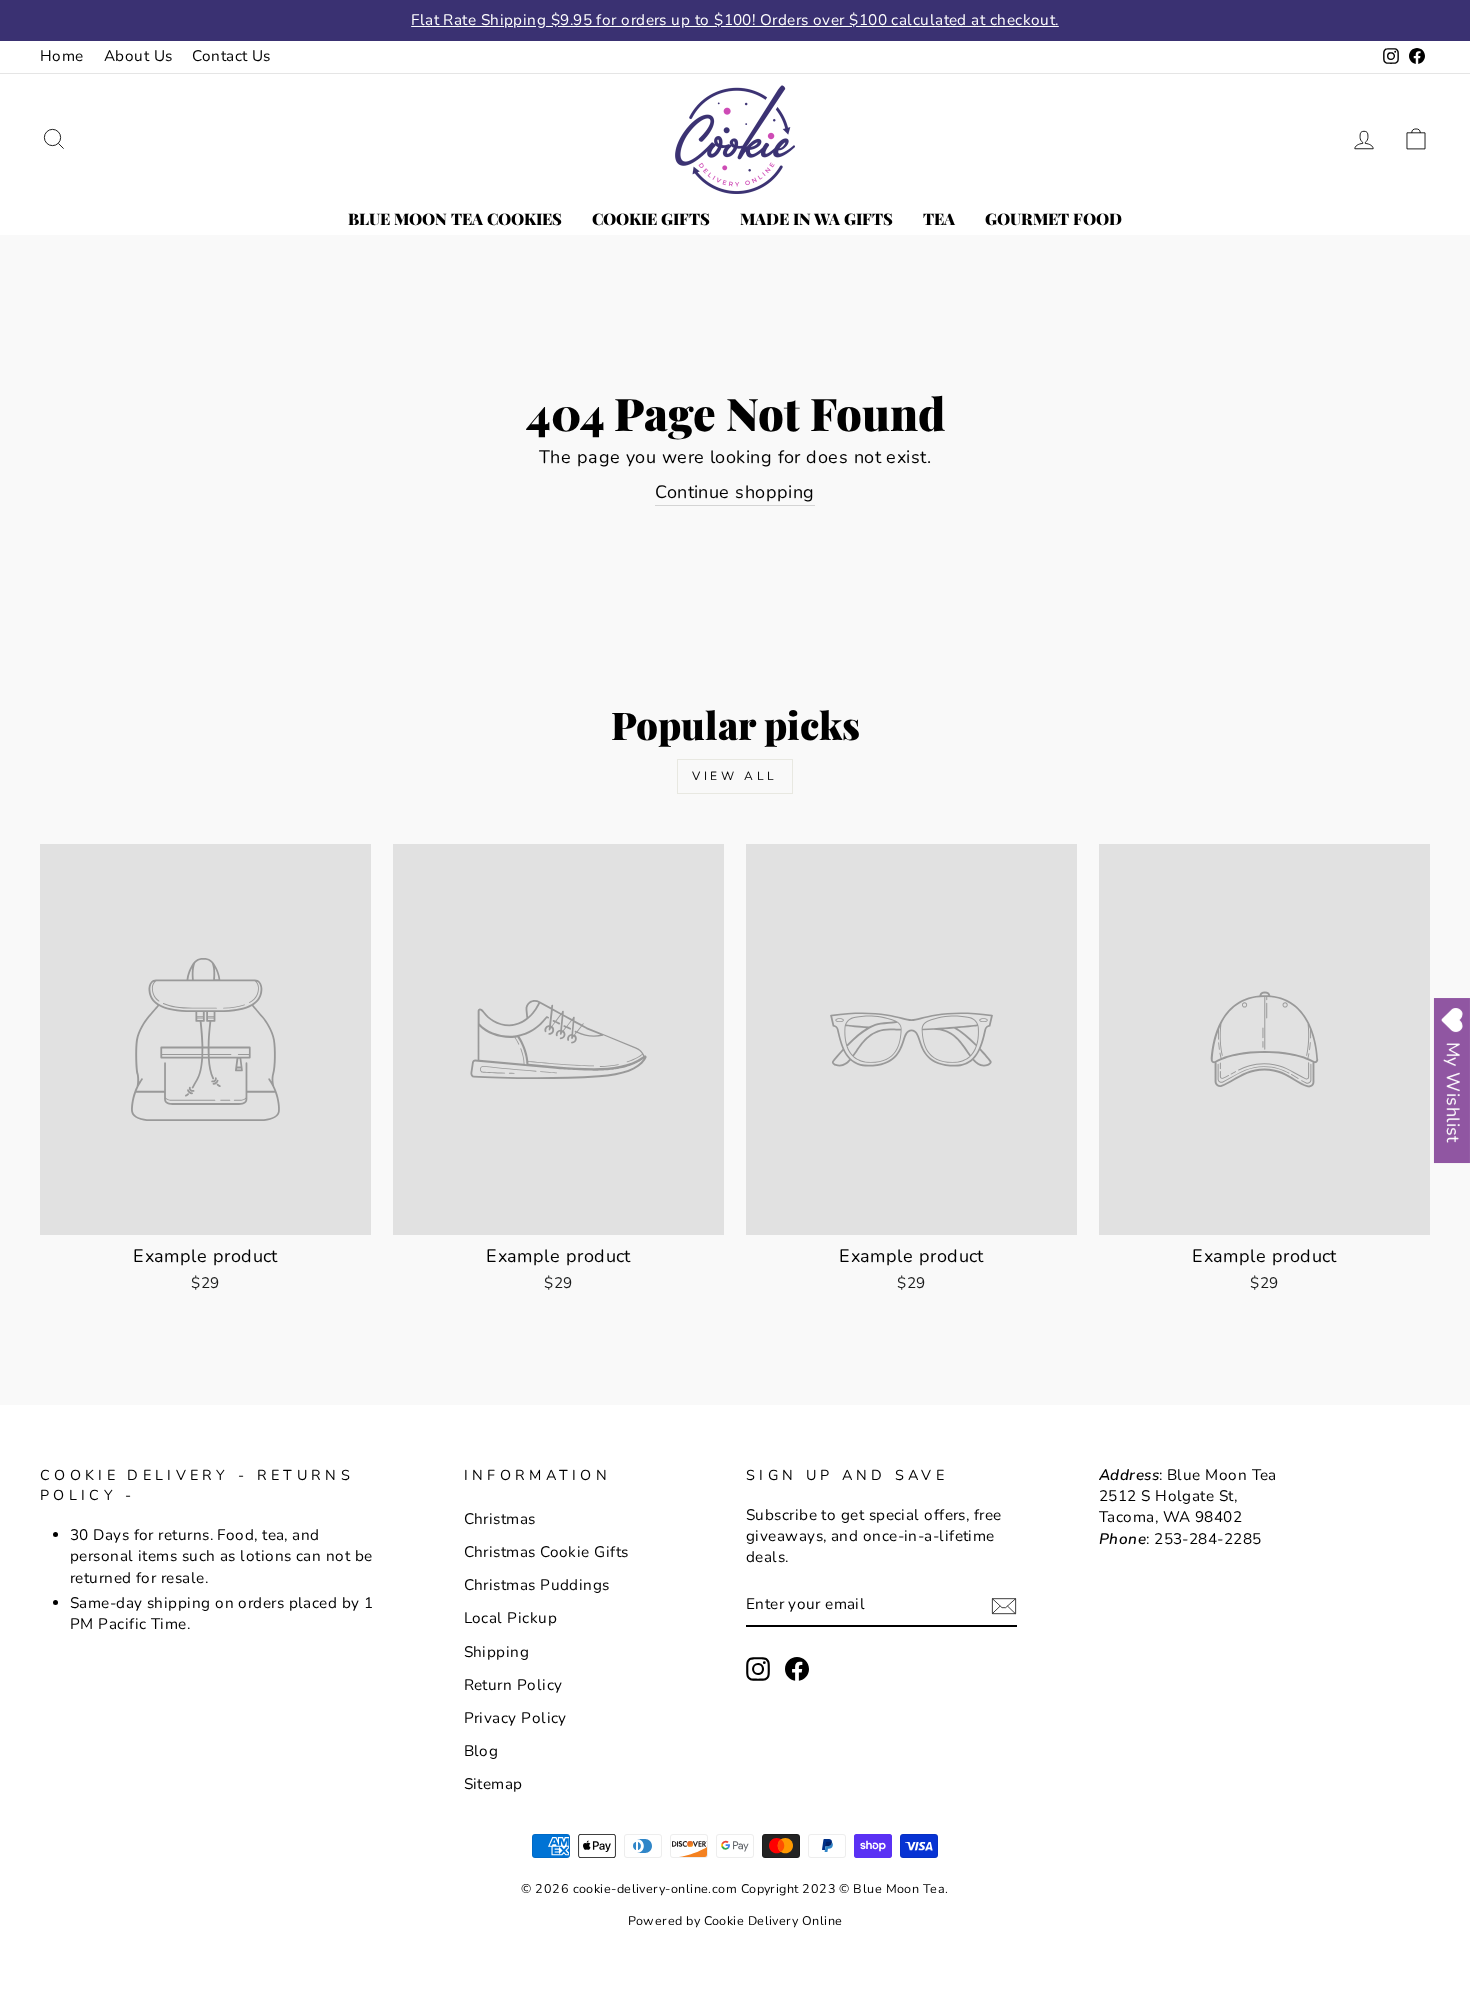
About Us (138, 56)
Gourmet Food (1053, 218)
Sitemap (493, 1784)
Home (62, 56)
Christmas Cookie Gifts (546, 1552)
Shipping (497, 1652)
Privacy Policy (515, 1718)
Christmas (500, 1519)
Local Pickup (510, 1618)
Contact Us (231, 56)
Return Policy (513, 1685)
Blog (481, 1751)
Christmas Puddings (537, 1585)
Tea (939, 218)
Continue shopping (735, 492)
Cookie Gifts (651, 218)
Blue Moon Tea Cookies (455, 218)
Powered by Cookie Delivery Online (735, 1920)
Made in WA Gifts (816, 218)
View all (735, 776)
